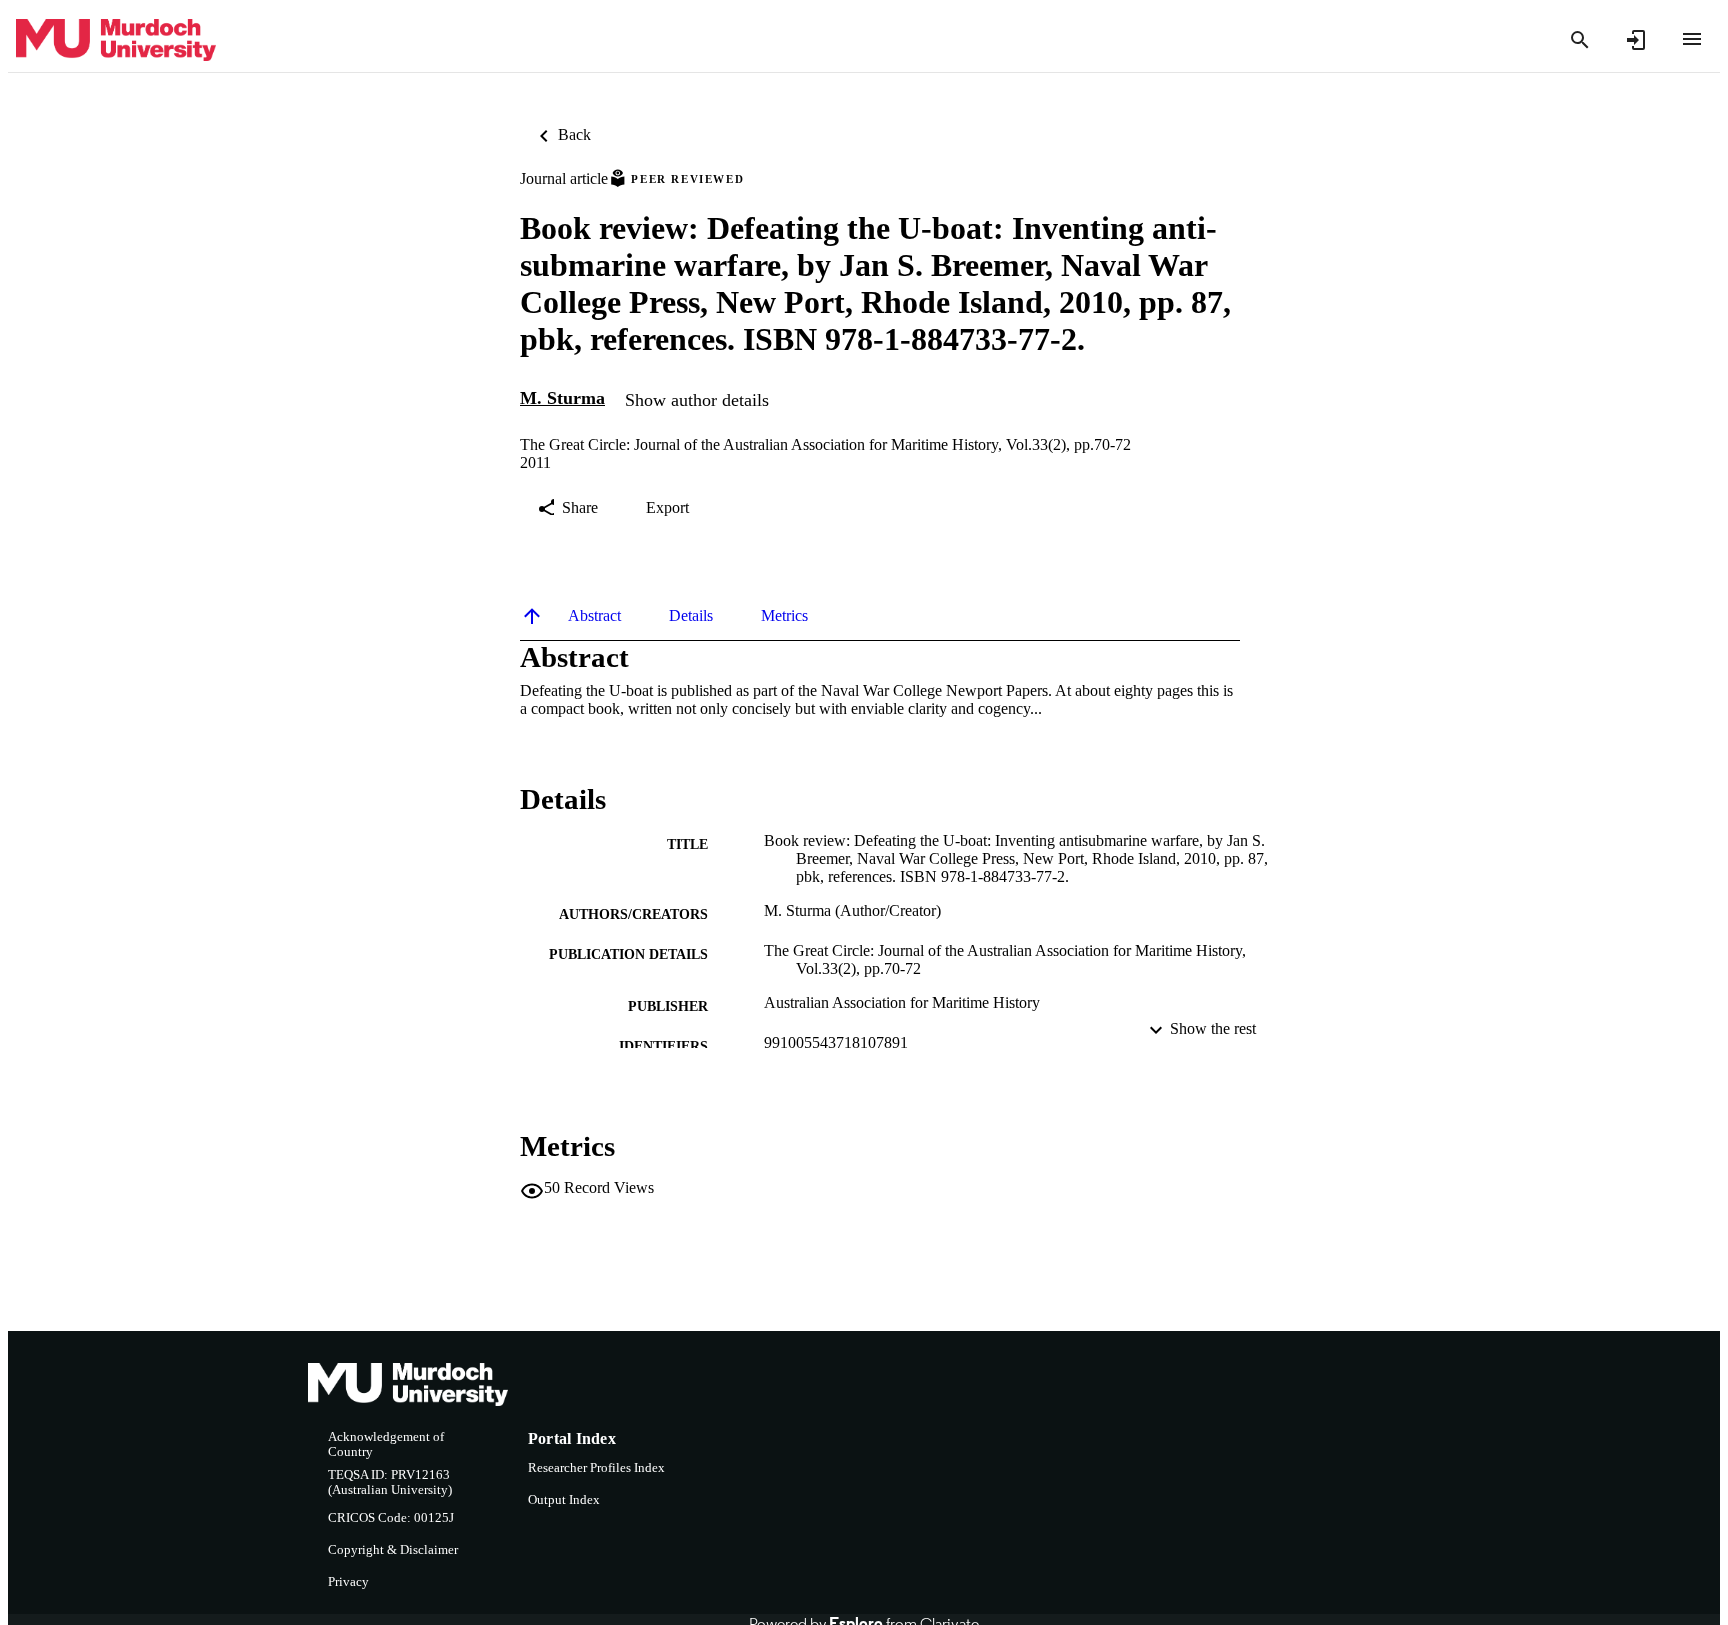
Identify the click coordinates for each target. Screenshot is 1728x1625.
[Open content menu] (1692, 39)
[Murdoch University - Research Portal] (116, 40)
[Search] (1580, 40)
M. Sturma (562, 398)
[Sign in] (1636, 40)
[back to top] (532, 616)
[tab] (594, 616)
